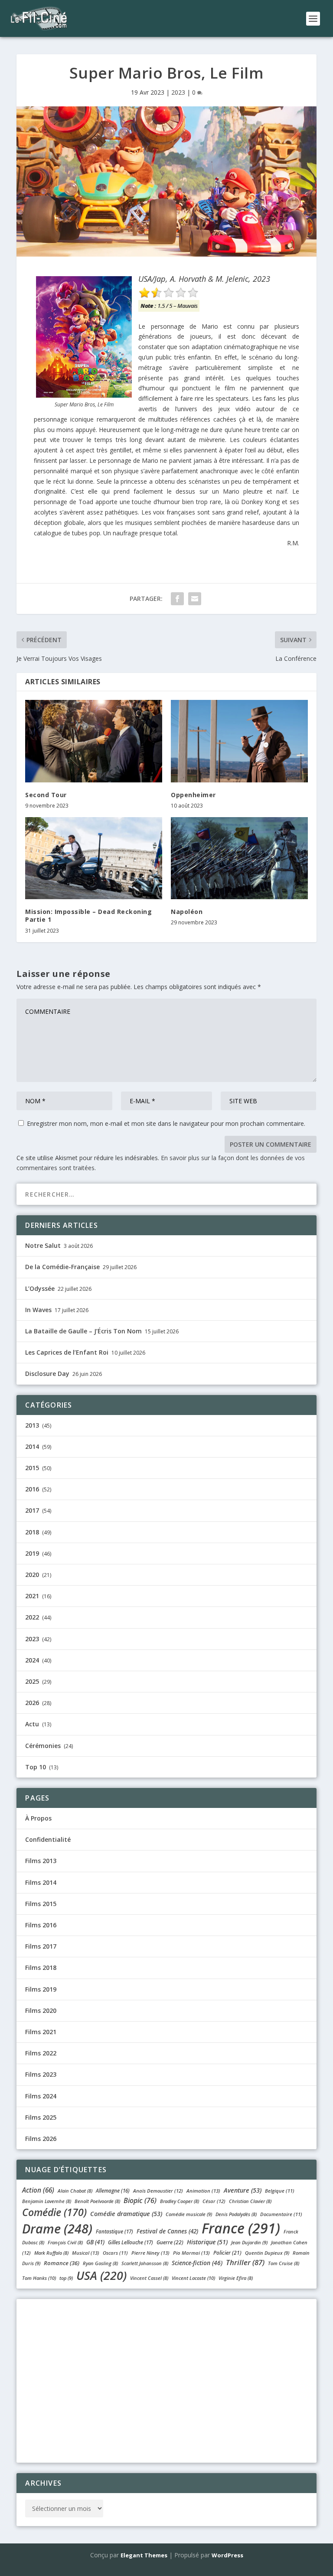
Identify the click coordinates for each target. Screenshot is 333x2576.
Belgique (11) (280, 2191)
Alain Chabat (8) (75, 2191)
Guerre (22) (170, 2242)
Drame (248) (57, 2228)
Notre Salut (43, 1245)
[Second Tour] (94, 741)
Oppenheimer (193, 795)
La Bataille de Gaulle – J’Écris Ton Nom (83, 1331)
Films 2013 (41, 1861)
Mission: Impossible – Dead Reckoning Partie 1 (88, 915)
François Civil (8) (65, 2242)
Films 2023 (41, 2074)
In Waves (38, 1310)
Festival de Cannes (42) (167, 2231)
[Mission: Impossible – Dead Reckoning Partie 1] (94, 858)
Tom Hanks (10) (39, 2278)
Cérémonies (43, 1746)
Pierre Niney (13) (150, 2253)
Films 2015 (41, 1904)
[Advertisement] (166, 2379)
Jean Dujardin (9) (249, 2242)
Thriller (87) (245, 2262)
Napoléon (187, 912)
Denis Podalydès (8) (236, 2214)
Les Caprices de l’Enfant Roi (67, 1352)
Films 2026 (41, 2139)
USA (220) (101, 2275)
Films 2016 (41, 1925)
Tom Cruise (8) (284, 2263)
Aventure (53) (243, 2190)
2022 (32, 1617)
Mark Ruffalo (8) (51, 2253)
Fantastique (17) (114, 2231)
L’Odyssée (40, 1288)
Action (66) (38, 2190)
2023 (178, 92)
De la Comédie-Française (62, 1267)
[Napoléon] (239, 858)
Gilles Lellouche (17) (131, 2242)
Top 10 (36, 1767)
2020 (32, 1575)
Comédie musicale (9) (189, 2214)
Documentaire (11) (281, 2214)
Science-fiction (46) (197, 2263)
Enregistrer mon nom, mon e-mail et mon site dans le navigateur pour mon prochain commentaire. (166, 1123)
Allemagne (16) (113, 2191)
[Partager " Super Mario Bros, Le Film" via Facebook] (177, 599)
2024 (32, 1660)
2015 (32, 1468)
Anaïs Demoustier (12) (158, 2191)
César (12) (214, 2201)
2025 (32, 1681)
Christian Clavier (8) (250, 2201)
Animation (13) (203, 2191)
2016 (32, 1489)
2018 (32, 1532)
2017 (32, 1510)
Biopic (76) (140, 2200)
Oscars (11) (115, 2253)
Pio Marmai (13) (191, 2253)
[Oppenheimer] (239, 741)
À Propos (38, 1818)
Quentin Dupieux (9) (267, 2253)
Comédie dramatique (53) (126, 2214)
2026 (32, 1703)
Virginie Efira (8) (236, 2278)
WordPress (227, 2555)
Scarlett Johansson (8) (145, 2263)
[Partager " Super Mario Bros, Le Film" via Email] (195, 599)
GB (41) (95, 2242)
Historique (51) (207, 2242)
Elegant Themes (144, 2555)
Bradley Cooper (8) (180, 2201)
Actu (32, 1724)
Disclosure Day (47, 1374)
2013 (32, 1425)
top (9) (66, 2278)
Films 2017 (41, 1946)
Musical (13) (86, 2253)
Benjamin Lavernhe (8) (47, 2201)
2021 (32, 1596)
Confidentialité (48, 1839)
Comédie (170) (54, 2212)
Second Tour (46, 795)
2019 (32, 1553)
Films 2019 (41, 1989)
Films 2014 (41, 1882)
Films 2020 (41, 2010)
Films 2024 (41, 2096)
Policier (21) (227, 2253)
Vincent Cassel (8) (149, 2278)
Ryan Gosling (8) (100, 2263)
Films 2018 (41, 1967)
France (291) (241, 2228)
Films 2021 (41, 2032)
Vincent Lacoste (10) (193, 2278)
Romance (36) (62, 2263)
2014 (32, 1446)
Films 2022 (41, 2053)
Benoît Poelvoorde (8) (97, 2201)
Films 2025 (41, 2117)
